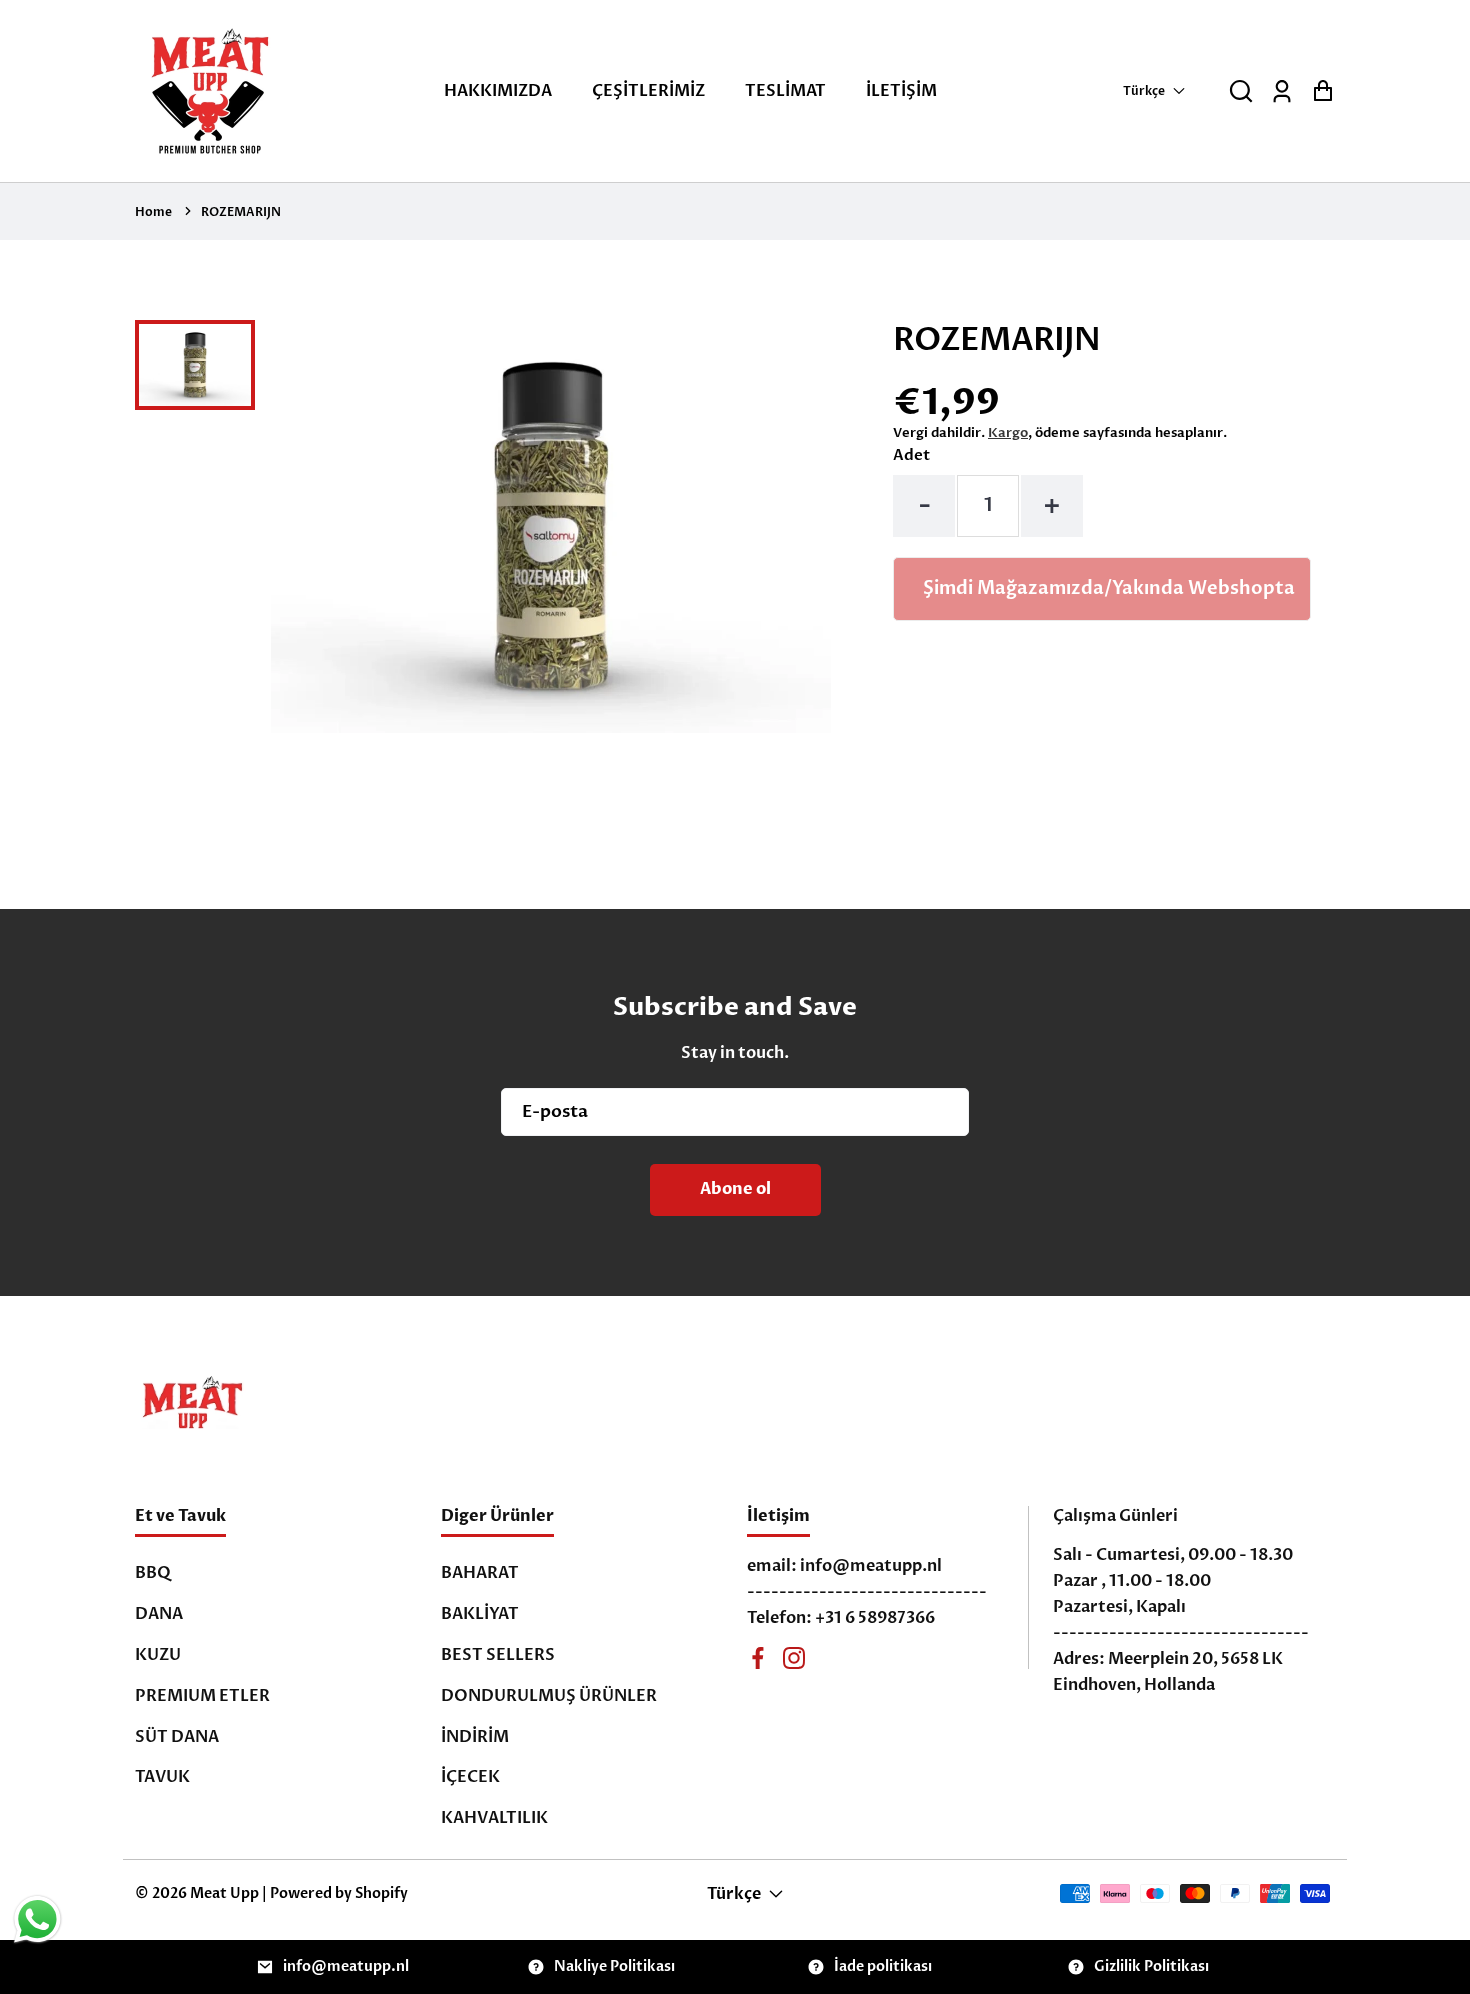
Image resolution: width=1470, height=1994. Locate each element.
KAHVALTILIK (494, 1818)
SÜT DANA (177, 1737)
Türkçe (1144, 91)
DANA (159, 1614)
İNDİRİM (475, 1737)
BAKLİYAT (480, 1614)
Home (153, 212)
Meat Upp (224, 1893)
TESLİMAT (785, 91)
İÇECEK (470, 1777)
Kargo (1008, 433)
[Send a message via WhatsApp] (37, 1919)
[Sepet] (1322, 91)
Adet (911, 455)
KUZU (158, 1655)
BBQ (153, 1573)
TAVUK (162, 1777)
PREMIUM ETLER (202, 1696)
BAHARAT (480, 1573)
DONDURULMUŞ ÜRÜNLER (549, 1696)
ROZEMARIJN (241, 212)
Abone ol (735, 1189)
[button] (1241, 91)
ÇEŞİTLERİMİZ (648, 91)
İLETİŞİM (901, 91)
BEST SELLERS (498, 1655)
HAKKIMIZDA (498, 91)
